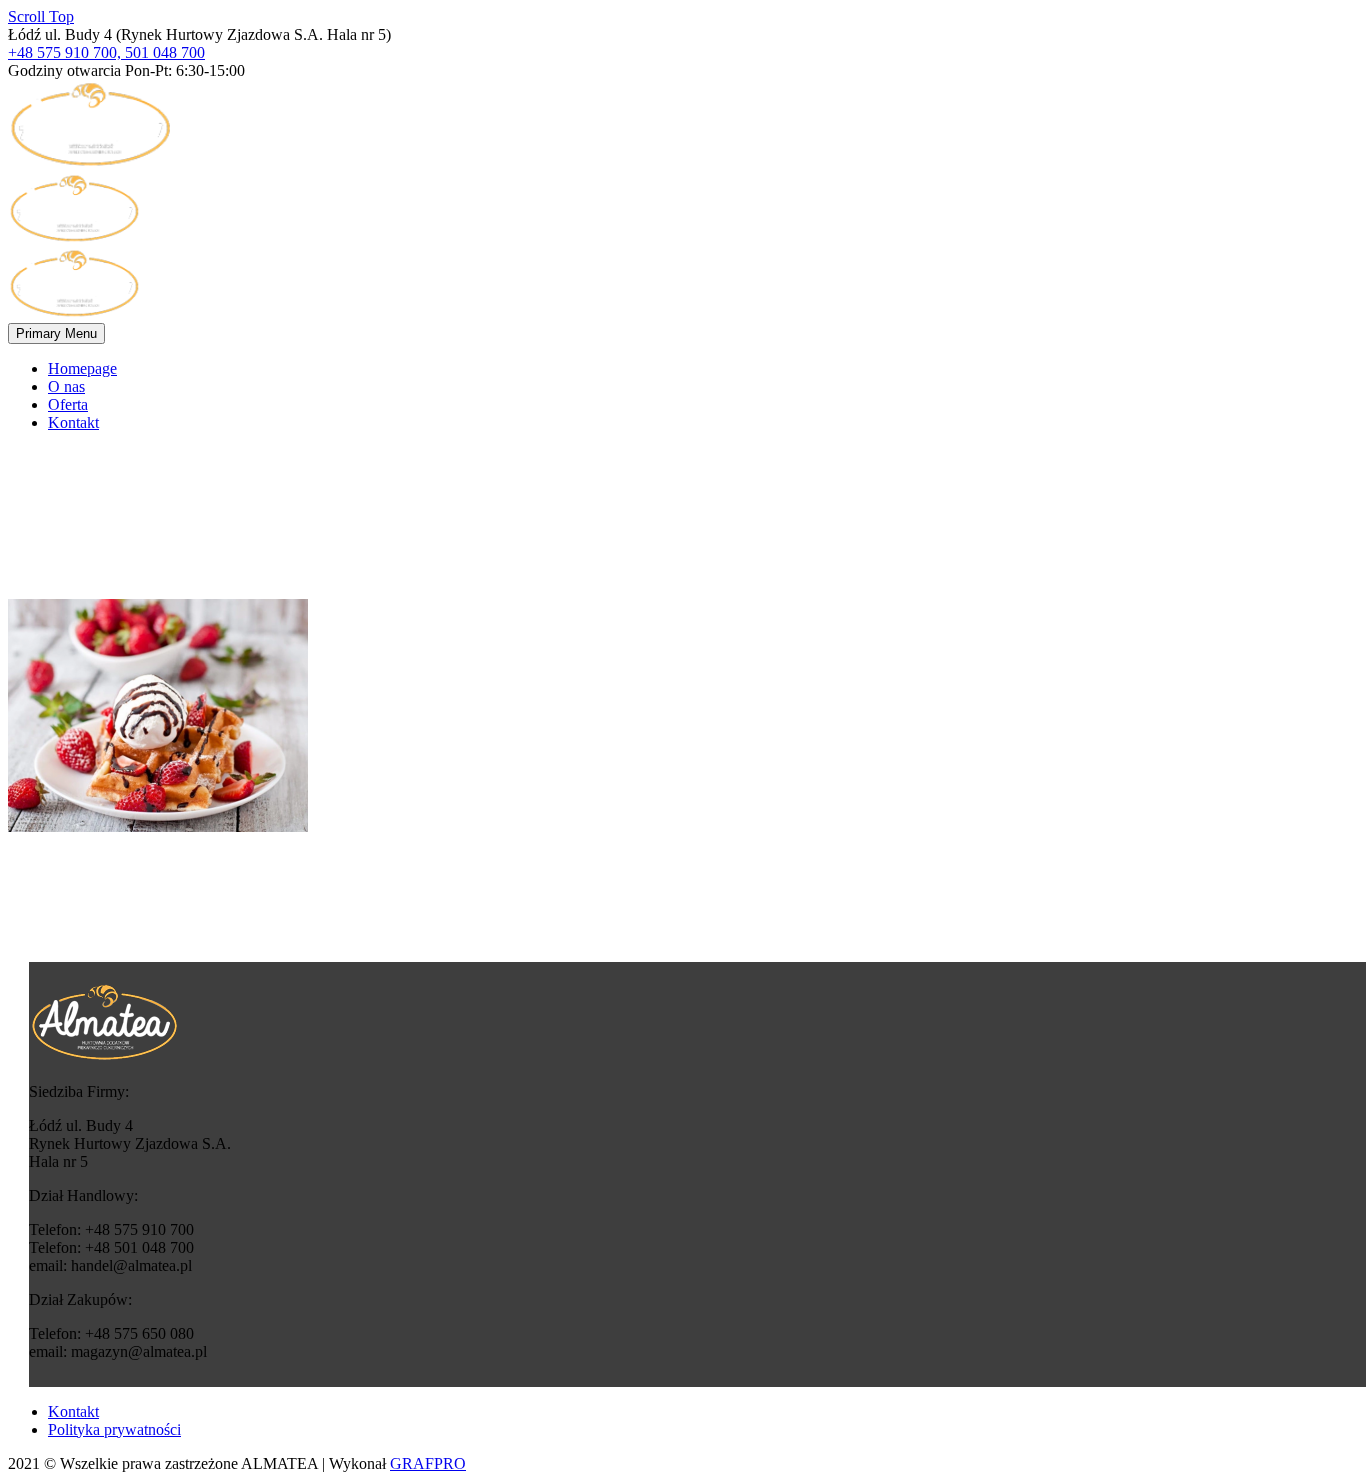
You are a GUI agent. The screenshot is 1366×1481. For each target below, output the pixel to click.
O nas (66, 386)
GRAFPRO (428, 1463)
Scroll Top (41, 16)
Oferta (68, 404)
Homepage (82, 368)
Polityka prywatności (114, 1429)
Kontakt (73, 422)
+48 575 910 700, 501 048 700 (106, 52)
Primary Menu (56, 333)
